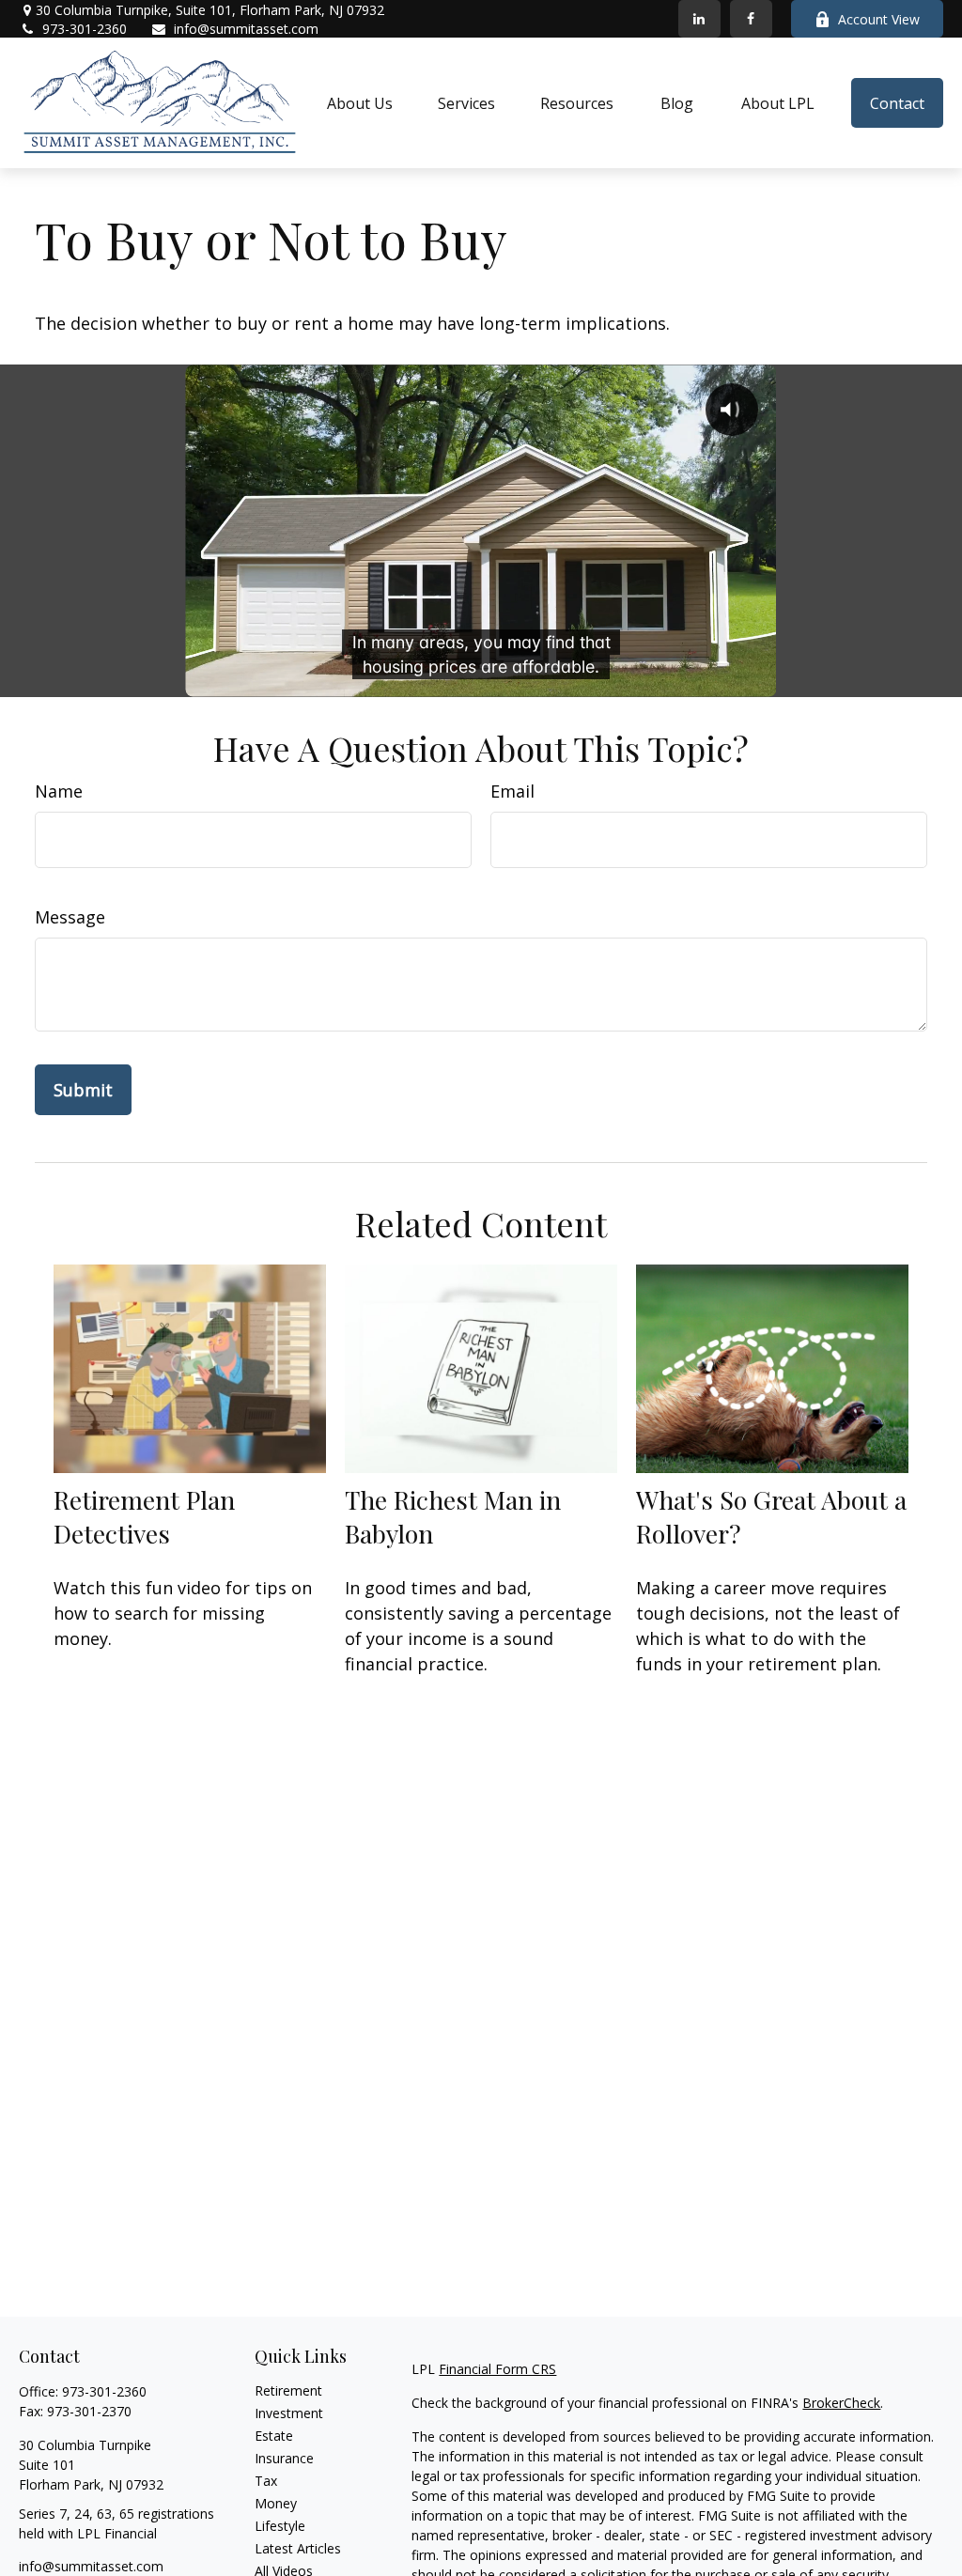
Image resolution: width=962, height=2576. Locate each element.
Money (276, 2503)
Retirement (288, 2390)
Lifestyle (280, 2526)
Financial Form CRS (497, 2369)
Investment (289, 2413)
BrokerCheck (841, 2403)
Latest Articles (298, 2548)
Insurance (284, 2458)
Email (512, 791)
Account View (879, 19)
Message (70, 917)
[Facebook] (751, 19)
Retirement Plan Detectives (144, 1516)
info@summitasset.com (246, 29)
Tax (266, 2481)
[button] (360, 103)
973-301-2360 (85, 29)
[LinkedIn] (699, 19)
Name (59, 791)
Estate (274, 2436)
